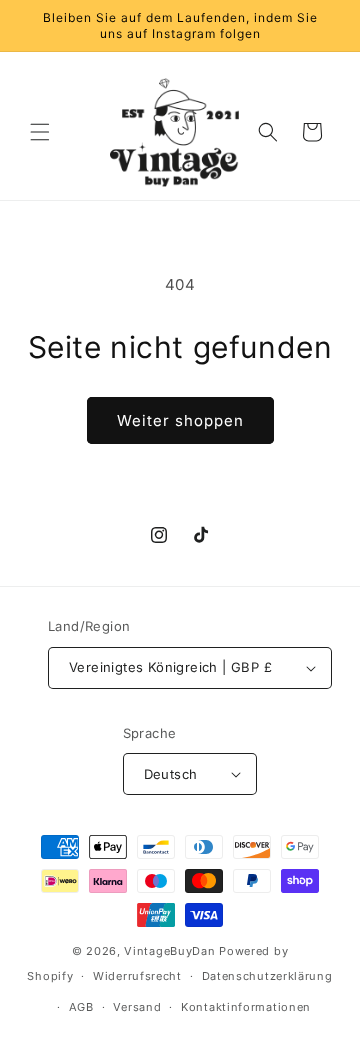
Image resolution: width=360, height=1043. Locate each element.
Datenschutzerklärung (267, 976)
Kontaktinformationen (246, 1007)
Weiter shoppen (180, 420)
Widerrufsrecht (137, 976)
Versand (137, 1007)
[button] (40, 132)
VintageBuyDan (169, 951)
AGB (81, 1007)
